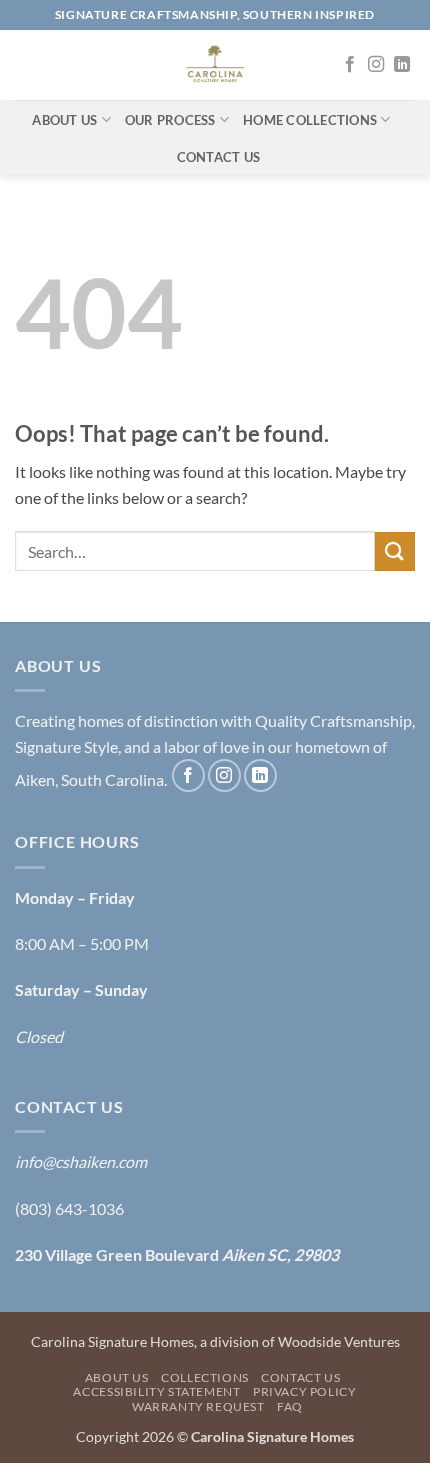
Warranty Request (198, 1406)
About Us (64, 120)
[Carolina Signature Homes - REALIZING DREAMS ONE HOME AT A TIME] (215, 65)
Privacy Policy (305, 1391)
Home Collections (310, 120)
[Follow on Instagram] (376, 65)
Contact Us (219, 157)
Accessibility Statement (156, 1391)
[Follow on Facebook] (350, 65)
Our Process (170, 120)
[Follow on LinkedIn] (402, 65)
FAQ (290, 1406)
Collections (205, 1377)
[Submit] (395, 551)
